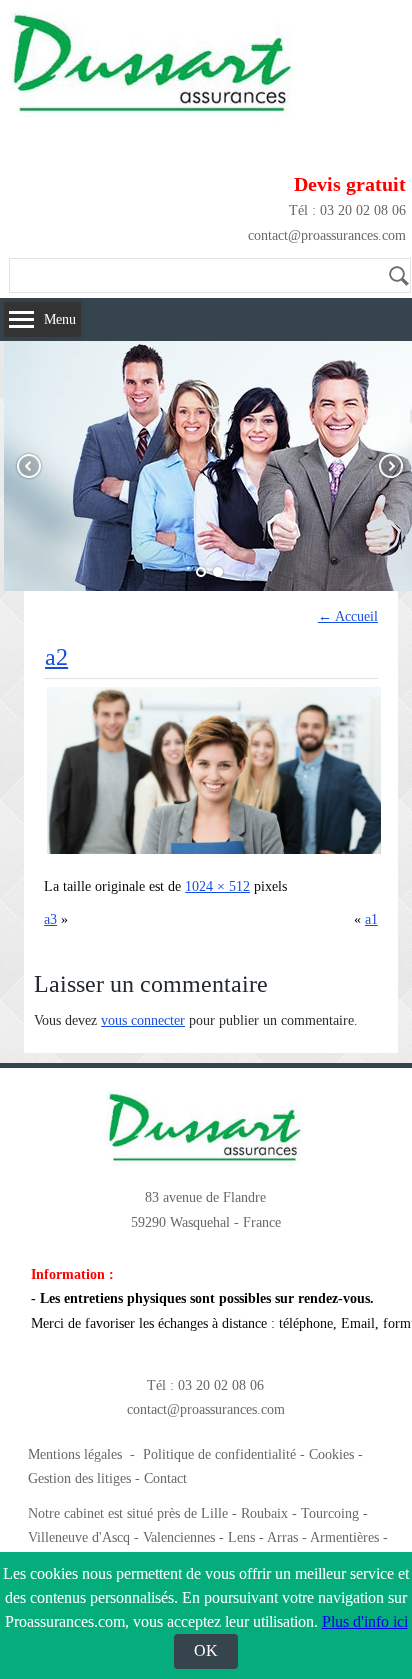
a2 (56, 657)
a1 (371, 919)
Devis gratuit (350, 184)
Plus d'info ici (365, 1621)
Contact (165, 1478)
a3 (50, 919)
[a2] (214, 853)
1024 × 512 (217, 886)
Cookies (331, 1454)
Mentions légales (75, 1454)
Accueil (348, 616)
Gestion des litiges (79, 1478)
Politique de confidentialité (219, 1454)
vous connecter (143, 1020)
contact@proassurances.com (327, 235)
